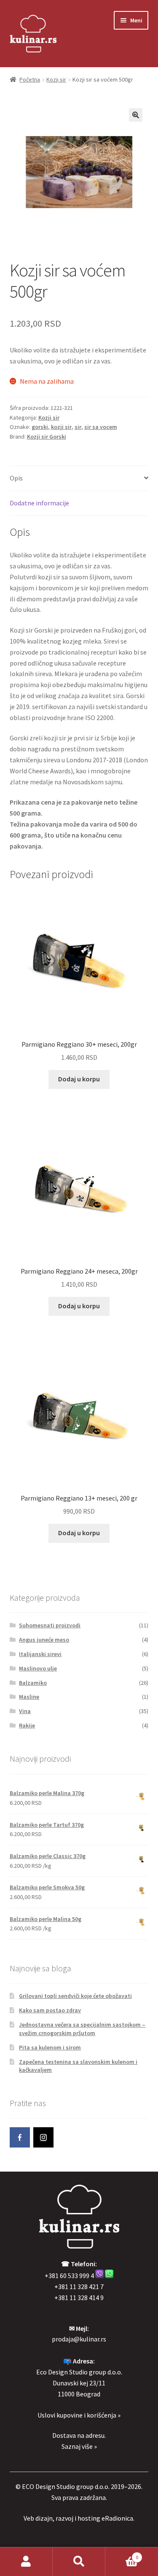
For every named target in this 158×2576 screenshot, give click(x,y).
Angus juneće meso (44, 1640)
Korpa (122, 2554)
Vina (25, 1711)
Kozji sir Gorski (47, 437)
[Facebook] (20, 2137)
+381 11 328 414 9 (79, 2298)
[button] (136, 115)
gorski (40, 427)
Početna (30, 79)
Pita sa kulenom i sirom (50, 2047)
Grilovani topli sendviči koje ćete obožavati (75, 1996)
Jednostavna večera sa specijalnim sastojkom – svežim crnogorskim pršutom (82, 2029)
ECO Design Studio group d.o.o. (66, 2486)
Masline (29, 1697)
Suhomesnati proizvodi (50, 1625)
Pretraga (79, 2562)
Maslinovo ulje (38, 1668)
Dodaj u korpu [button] (79, 1079)
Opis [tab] (16, 478)
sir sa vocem (101, 427)
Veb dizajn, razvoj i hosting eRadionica (78, 2518)
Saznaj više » (79, 2446)
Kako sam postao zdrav (50, 2010)
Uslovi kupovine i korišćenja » (79, 2415)
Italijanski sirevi (40, 1654)
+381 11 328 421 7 (79, 2287)
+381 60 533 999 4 (69, 2276)
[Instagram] (43, 2137)
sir (78, 427)
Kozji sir (56, 79)
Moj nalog (26, 2562)
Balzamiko (33, 1683)
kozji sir (61, 427)
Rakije (27, 1725)
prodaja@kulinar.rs (79, 2339)
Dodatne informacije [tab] (39, 503)
